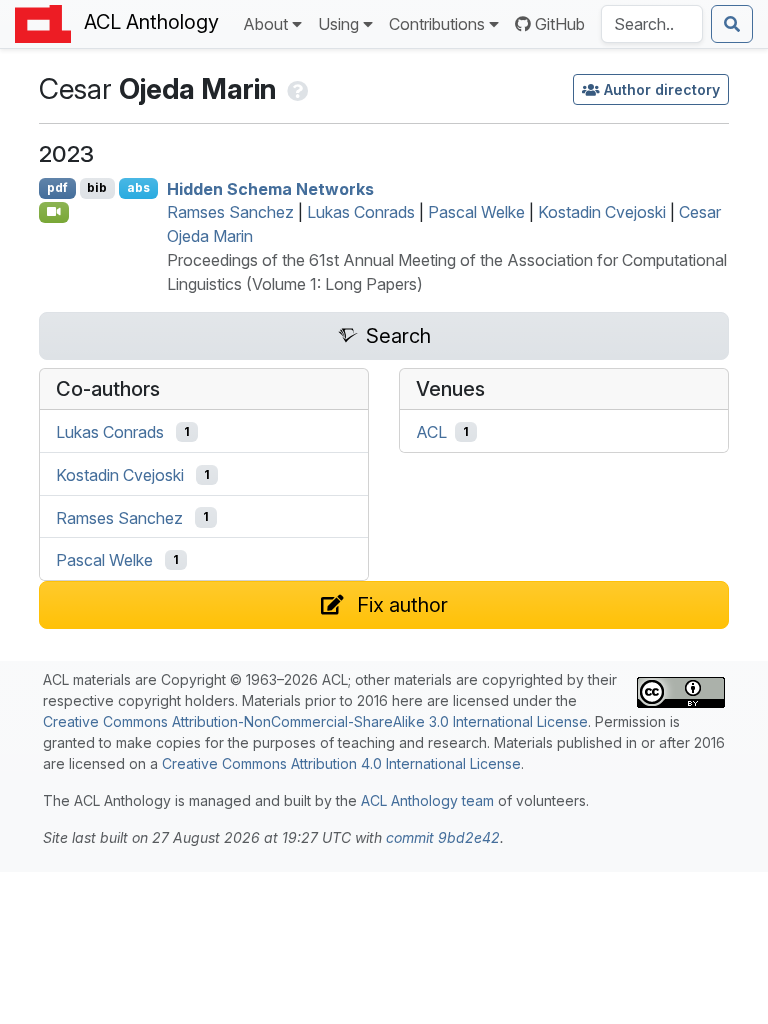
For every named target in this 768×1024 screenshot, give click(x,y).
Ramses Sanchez (230, 212)
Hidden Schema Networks (270, 188)
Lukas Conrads (361, 212)
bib (97, 187)
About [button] (265, 24)
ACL (431, 432)
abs (138, 187)
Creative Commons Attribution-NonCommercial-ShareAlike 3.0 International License (315, 721)
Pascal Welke (476, 212)
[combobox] (652, 24)
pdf (57, 187)
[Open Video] (54, 212)
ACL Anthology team (427, 800)
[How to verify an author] (295, 89)
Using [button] (338, 24)
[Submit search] (732, 24)
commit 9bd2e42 (443, 837)
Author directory (662, 89)
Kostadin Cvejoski (602, 212)
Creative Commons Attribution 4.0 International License (341, 763)
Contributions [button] (437, 24)
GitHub (560, 24)
